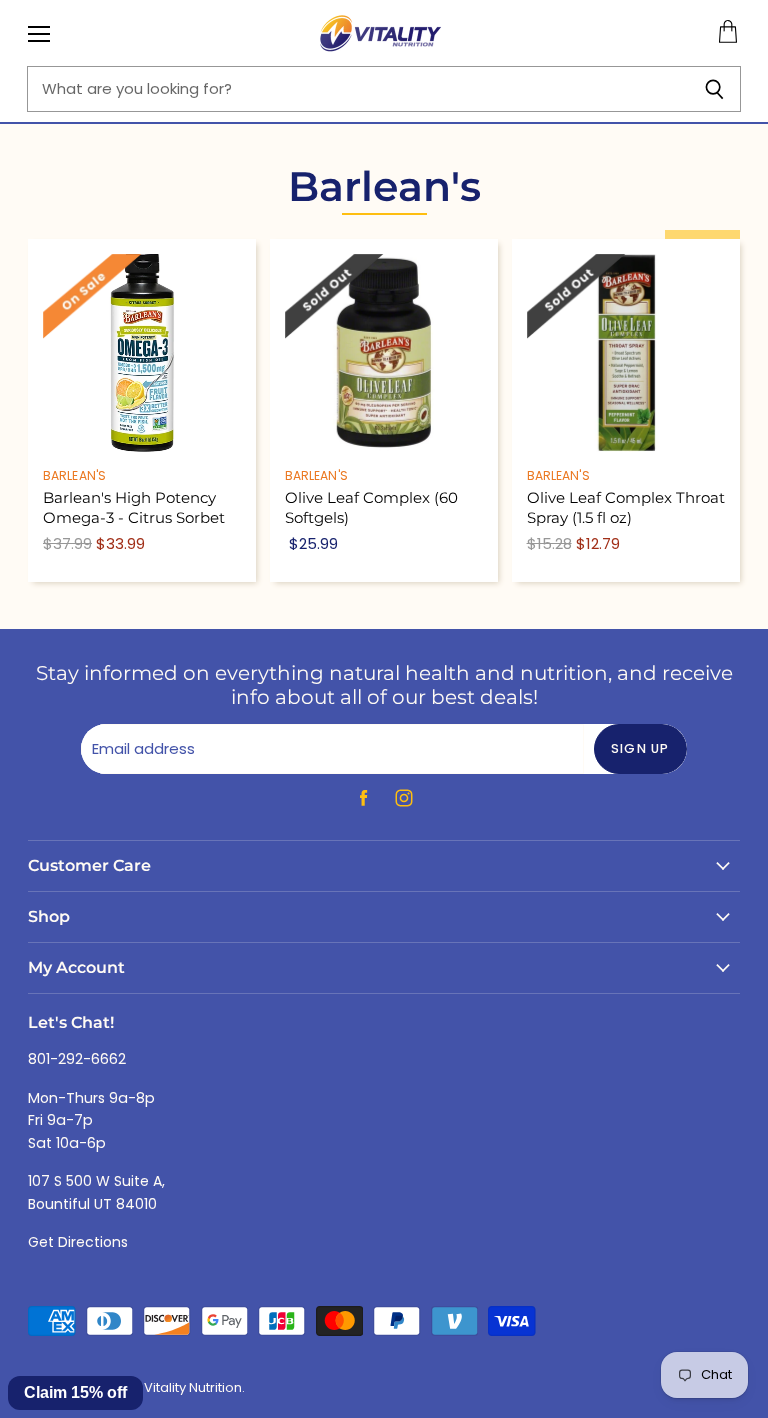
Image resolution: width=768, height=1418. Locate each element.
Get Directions (78, 1242)
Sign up (640, 748)
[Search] (714, 89)
